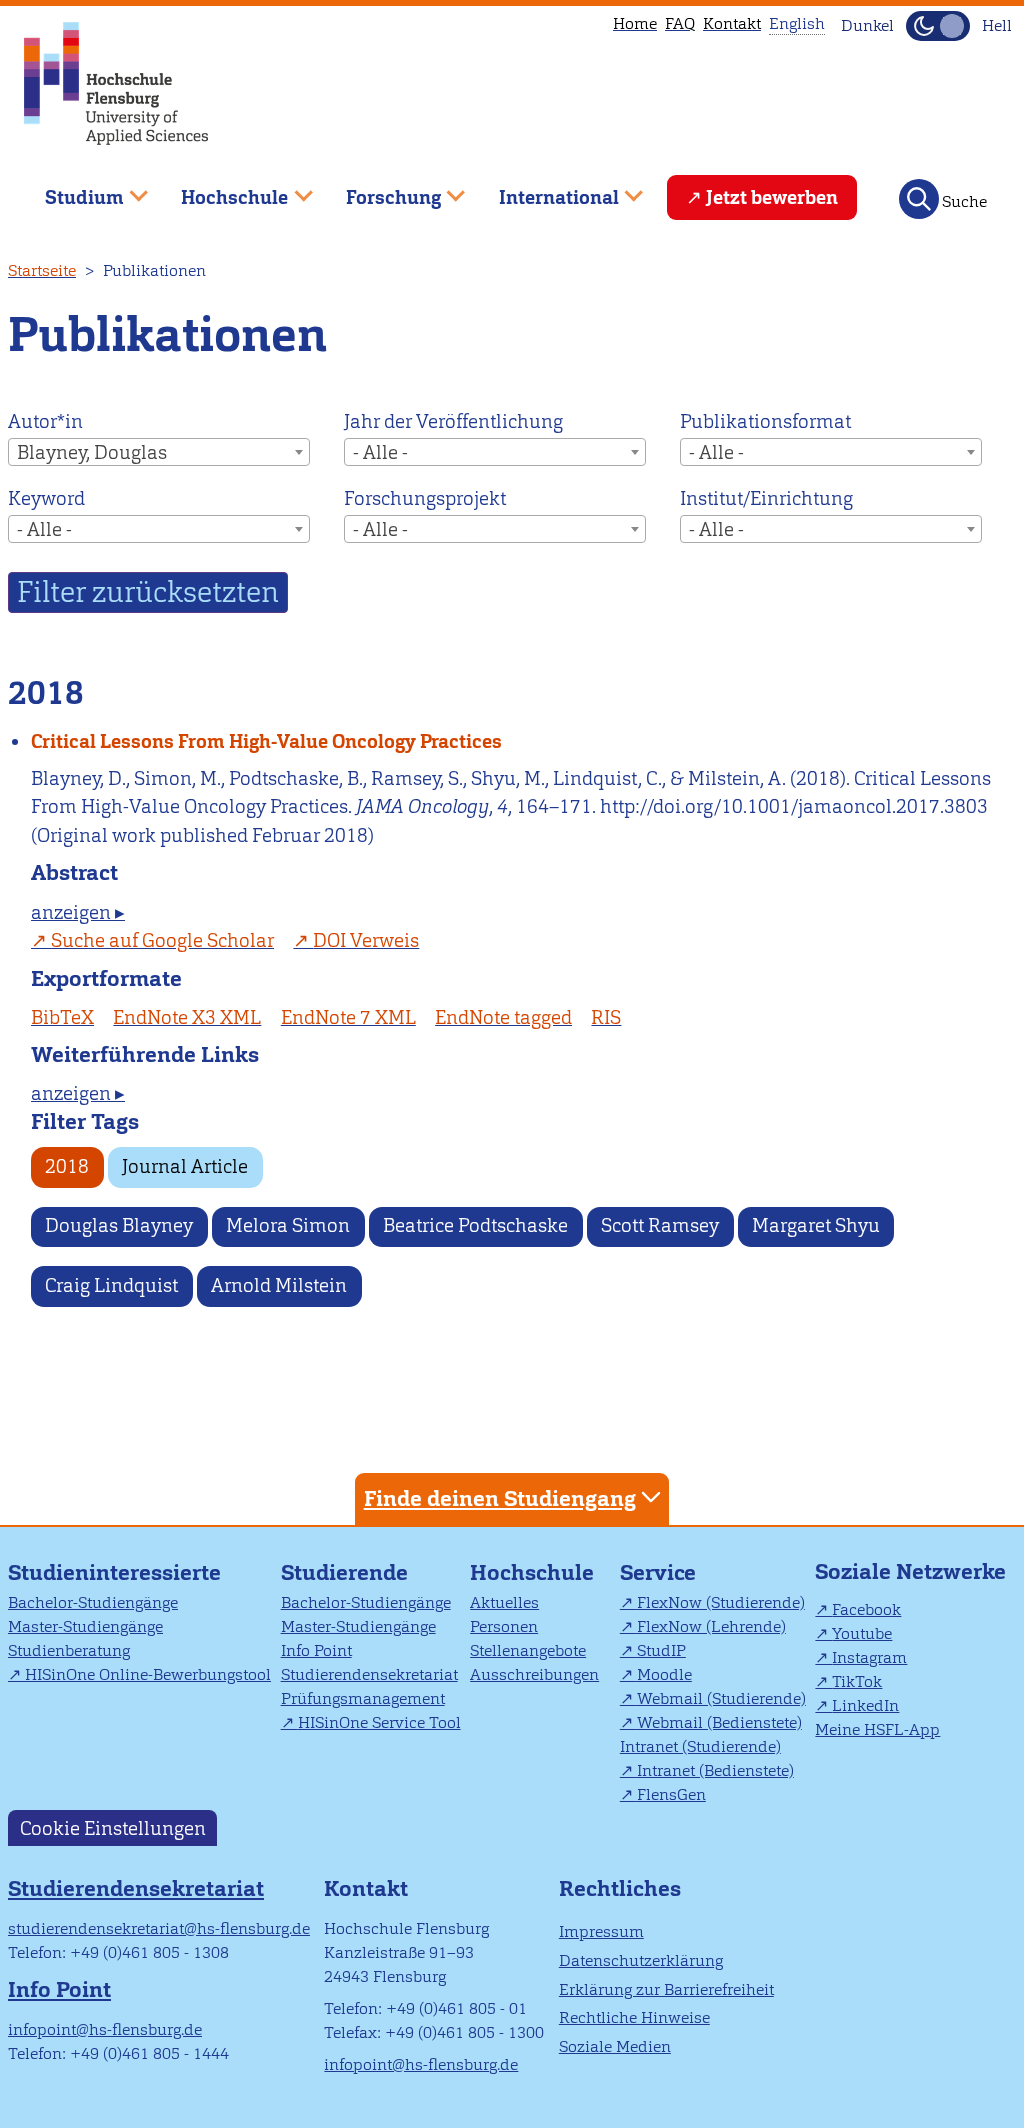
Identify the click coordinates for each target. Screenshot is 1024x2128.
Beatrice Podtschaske (475, 1225)
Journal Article (185, 1166)
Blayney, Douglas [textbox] (92, 452)
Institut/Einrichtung (766, 498)
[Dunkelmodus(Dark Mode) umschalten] (938, 26)
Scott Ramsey (660, 1225)
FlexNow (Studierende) (721, 1602)
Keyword (46, 498)
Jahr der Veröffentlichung (453, 421)
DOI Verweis (366, 940)
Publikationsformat (765, 421)
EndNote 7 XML (348, 1017)
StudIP (661, 1650)
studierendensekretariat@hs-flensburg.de (159, 1928)
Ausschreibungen (534, 1674)
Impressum (601, 1931)
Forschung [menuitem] (379, 189)
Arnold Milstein (279, 1285)
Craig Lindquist (111, 1285)
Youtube (862, 1633)
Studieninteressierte (114, 1572)
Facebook (866, 1609)
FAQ (680, 23)
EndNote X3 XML (187, 1017)
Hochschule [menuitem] (221, 189)
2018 (67, 1166)
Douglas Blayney (119, 1225)
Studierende (344, 1572)
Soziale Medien (615, 2046)
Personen (504, 1626)
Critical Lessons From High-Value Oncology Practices (266, 741)
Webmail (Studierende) (721, 1698)
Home (635, 23)
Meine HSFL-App (877, 1729)
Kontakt (732, 23)
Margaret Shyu (816, 1225)
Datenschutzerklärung (641, 1960)
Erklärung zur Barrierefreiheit (666, 1989)
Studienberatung (69, 1650)
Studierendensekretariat (369, 1674)
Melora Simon (288, 1225)
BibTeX (62, 1017)
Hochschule (532, 1572)
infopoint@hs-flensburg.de (105, 2029)
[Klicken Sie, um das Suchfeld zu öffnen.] (919, 199)
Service (658, 1572)
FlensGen (671, 1794)
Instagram (869, 1657)
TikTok (857, 1681)
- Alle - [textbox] (380, 452)
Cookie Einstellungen (113, 1828)
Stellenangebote (528, 1650)
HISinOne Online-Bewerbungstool (148, 1674)
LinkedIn (865, 1705)
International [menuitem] (544, 189)
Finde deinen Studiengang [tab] (500, 1498)
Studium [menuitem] (70, 189)
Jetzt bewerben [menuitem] (772, 197)
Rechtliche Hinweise (634, 2017)
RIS (606, 1017)
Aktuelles (504, 1602)
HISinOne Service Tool (379, 1722)
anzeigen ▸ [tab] (78, 912)
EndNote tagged (503, 1017)
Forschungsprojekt (425, 498)
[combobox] (159, 452)
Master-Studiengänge (85, 1626)
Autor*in (45, 421)
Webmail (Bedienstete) (719, 1722)
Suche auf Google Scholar (162, 940)
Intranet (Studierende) (700, 1746)
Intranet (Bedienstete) (715, 1770)
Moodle (664, 1674)
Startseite (42, 270)
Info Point (316, 1650)
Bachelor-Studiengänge (93, 1602)
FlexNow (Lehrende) (711, 1626)
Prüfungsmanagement (363, 1698)
